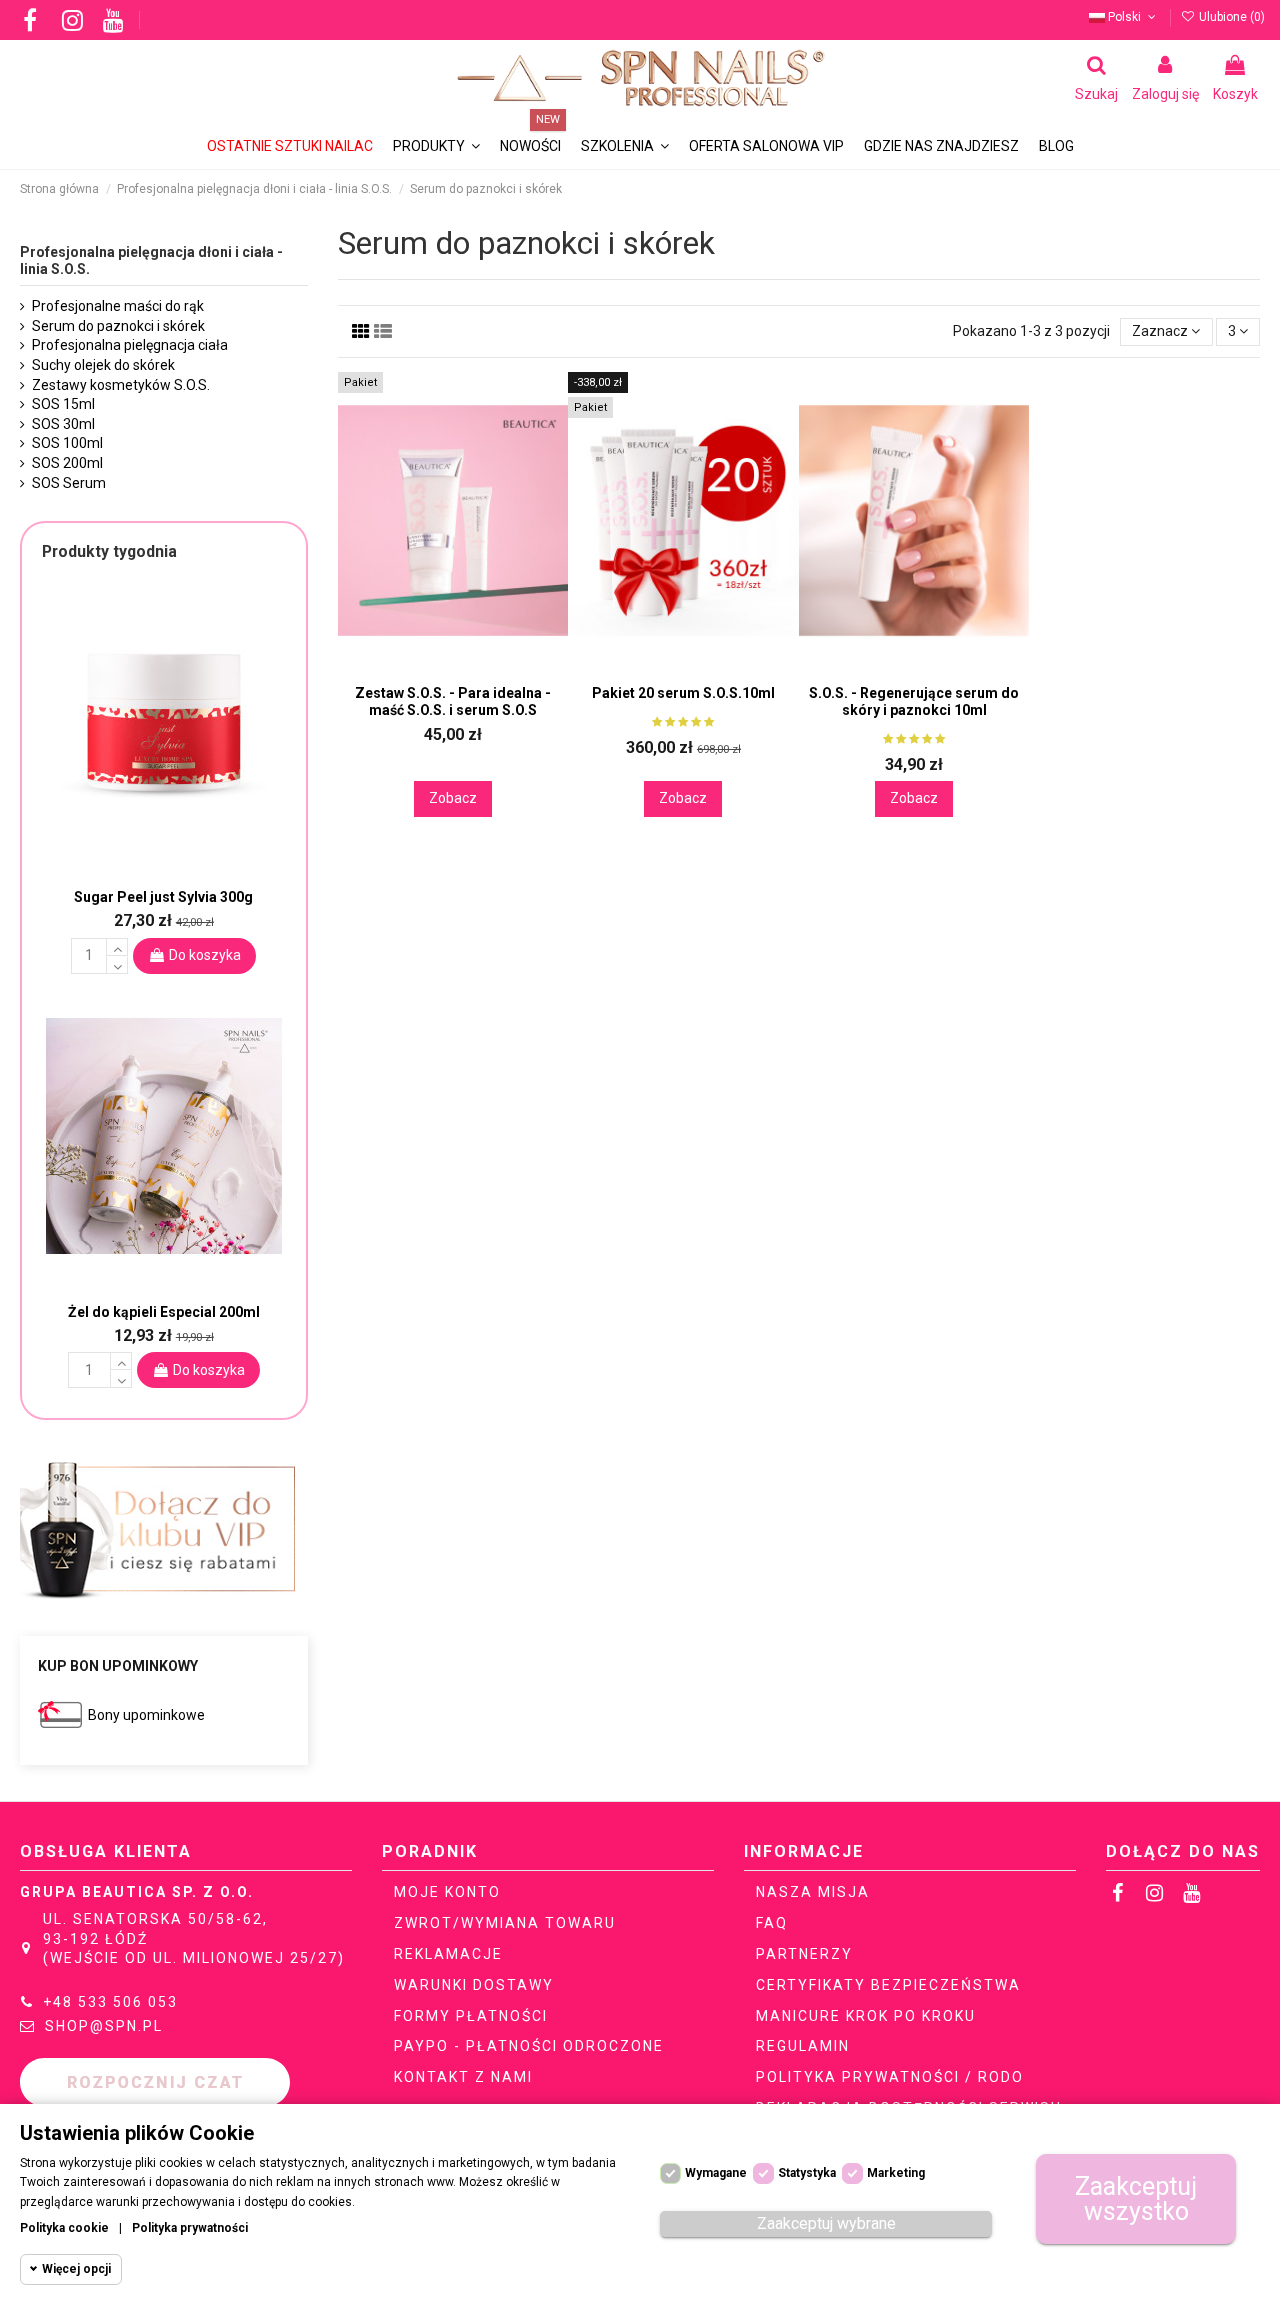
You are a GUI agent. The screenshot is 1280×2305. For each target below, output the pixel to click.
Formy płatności (471, 2016)
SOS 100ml (67, 443)
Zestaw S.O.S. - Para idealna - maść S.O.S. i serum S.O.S (453, 701)
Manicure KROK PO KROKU (866, 2016)
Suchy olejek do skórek (103, 365)
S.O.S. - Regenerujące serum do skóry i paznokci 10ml (914, 701)
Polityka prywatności (190, 2228)
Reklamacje (448, 1954)
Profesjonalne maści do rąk (118, 306)
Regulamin (803, 2046)
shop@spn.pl (104, 2026)
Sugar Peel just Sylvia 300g (163, 897)
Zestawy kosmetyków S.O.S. (121, 385)
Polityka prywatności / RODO (890, 2077)
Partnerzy (804, 1954)
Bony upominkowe (146, 1715)
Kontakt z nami (463, 2077)
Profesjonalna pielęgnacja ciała (130, 345)
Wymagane (716, 2173)
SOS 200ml (67, 463)
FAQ (772, 1923)
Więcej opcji (76, 2269)
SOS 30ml (63, 424)
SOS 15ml (63, 404)
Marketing (896, 2173)
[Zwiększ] (117, 947)
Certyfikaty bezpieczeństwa (888, 1985)
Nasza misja (813, 1892)
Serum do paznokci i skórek (118, 326)
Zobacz (453, 798)
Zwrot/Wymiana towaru (505, 1923)
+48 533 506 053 (110, 2002)
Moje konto (447, 1892)
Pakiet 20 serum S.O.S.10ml (683, 693)
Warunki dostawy (474, 1985)
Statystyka (807, 2173)
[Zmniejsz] (117, 965)
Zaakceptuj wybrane (826, 2223)
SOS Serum (69, 483)
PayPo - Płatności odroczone (529, 2046)
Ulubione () (1230, 17)
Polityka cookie (64, 2228)
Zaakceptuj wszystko (1136, 2199)
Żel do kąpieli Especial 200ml (164, 1312)
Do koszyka (205, 955)
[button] (625, 146)
